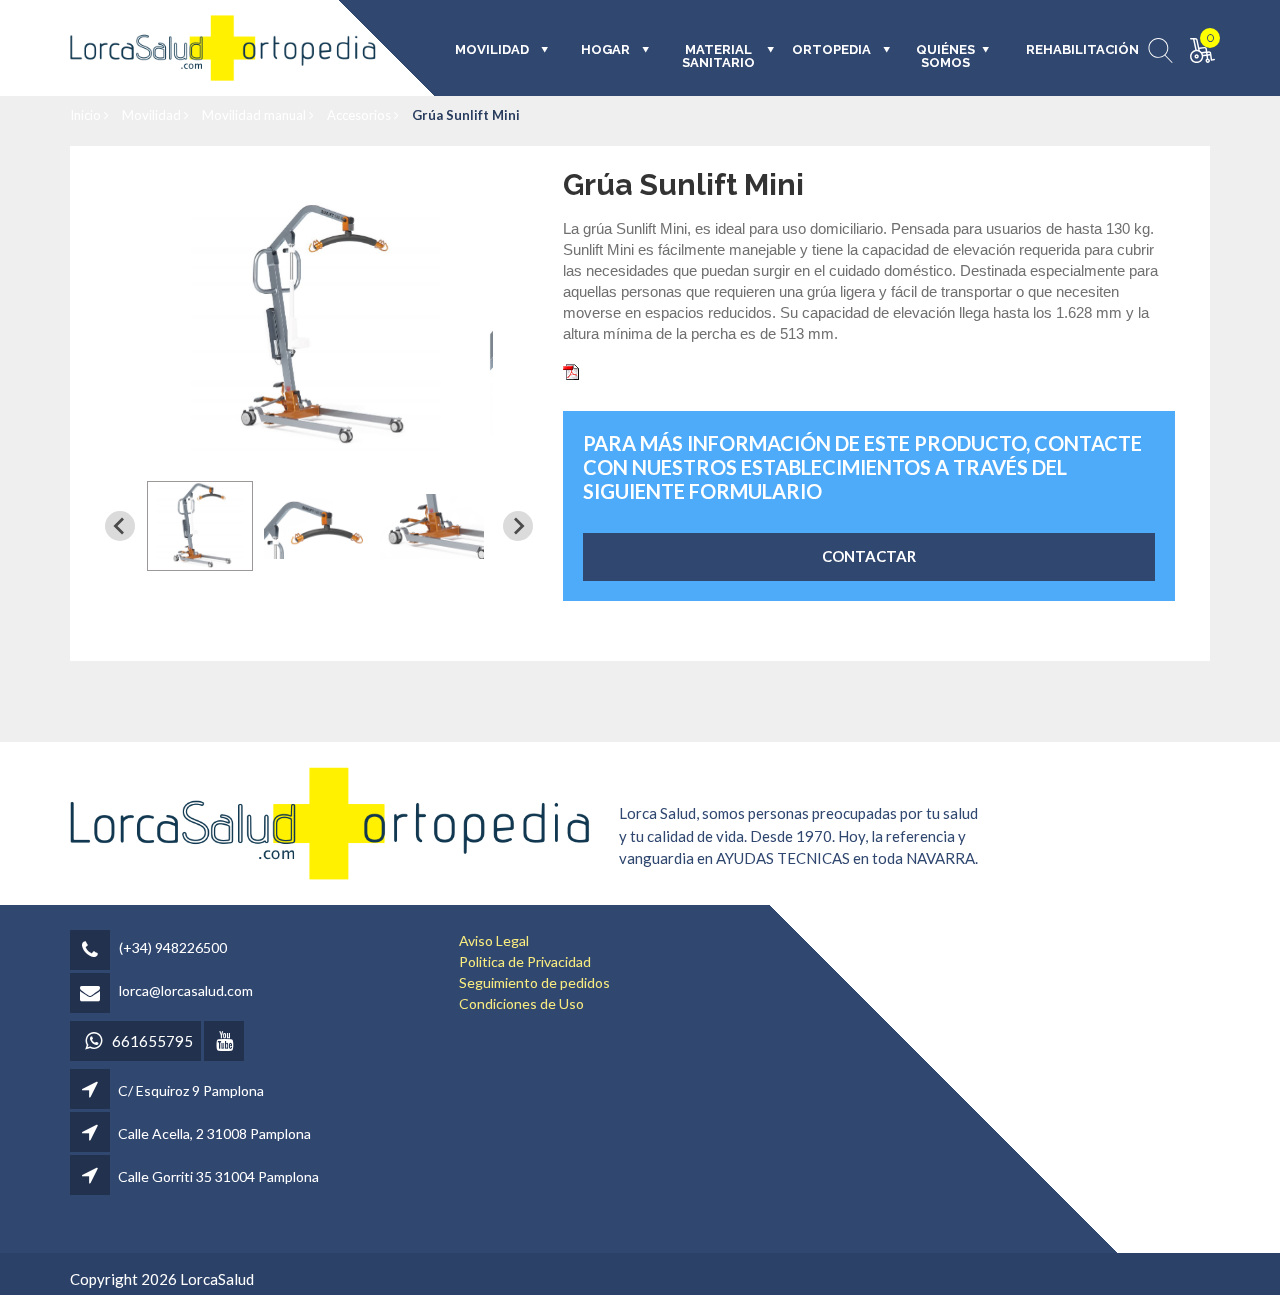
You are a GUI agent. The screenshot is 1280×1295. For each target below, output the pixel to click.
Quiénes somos (945, 56)
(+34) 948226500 (173, 947)
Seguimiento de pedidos (534, 982)
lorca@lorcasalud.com (186, 990)
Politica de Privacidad (525, 961)
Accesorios (360, 115)
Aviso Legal (494, 940)
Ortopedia (831, 50)
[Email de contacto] (93, 994)
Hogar (605, 50)
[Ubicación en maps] (91, 1090)
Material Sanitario (718, 56)
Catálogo (614, 370)
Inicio (87, 115)
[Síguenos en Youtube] (225, 1042)
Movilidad (153, 115)
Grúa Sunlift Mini (466, 115)
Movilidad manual (255, 115)
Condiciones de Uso (521, 1003)
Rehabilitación (1068, 50)
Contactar (869, 556)
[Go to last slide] (120, 526)
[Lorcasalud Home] (330, 821)
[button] (200, 526)
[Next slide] (518, 526)
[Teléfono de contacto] (93, 951)
